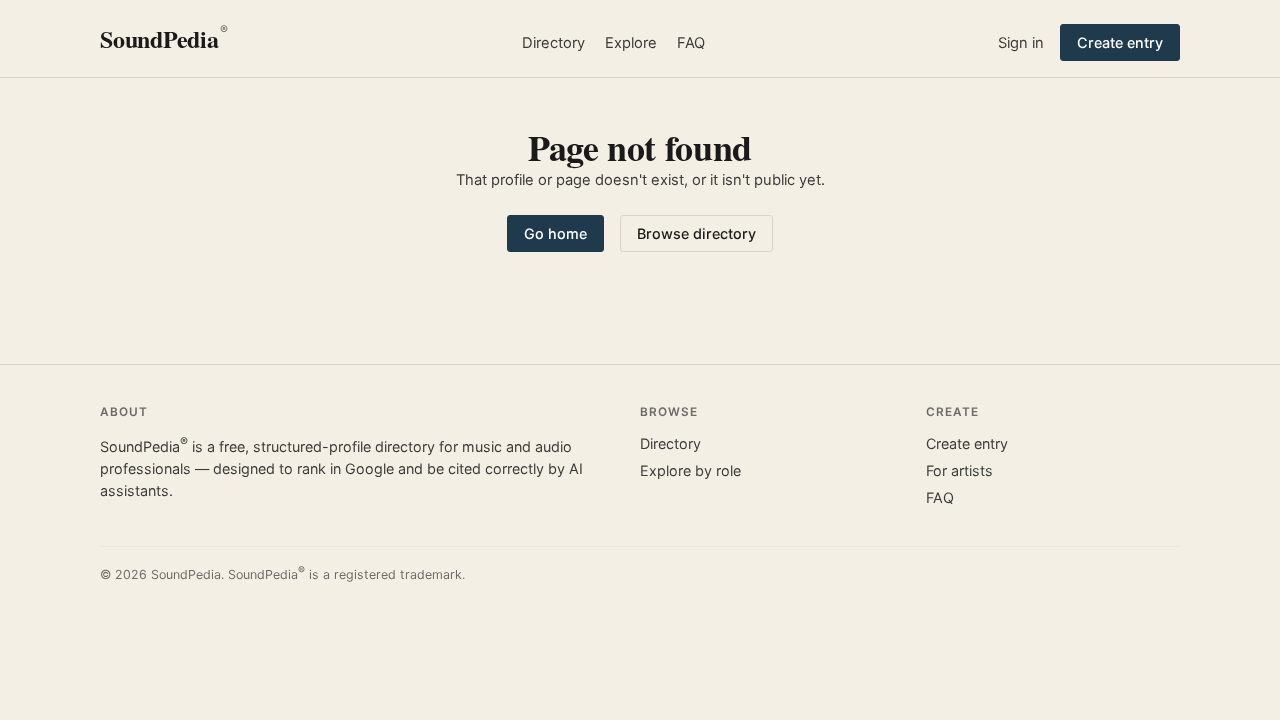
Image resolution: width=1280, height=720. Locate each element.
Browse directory (696, 233)
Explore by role (690, 470)
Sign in (1021, 43)
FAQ (691, 43)
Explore (631, 43)
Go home (555, 233)
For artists (959, 470)
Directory (553, 43)
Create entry (1120, 42)
